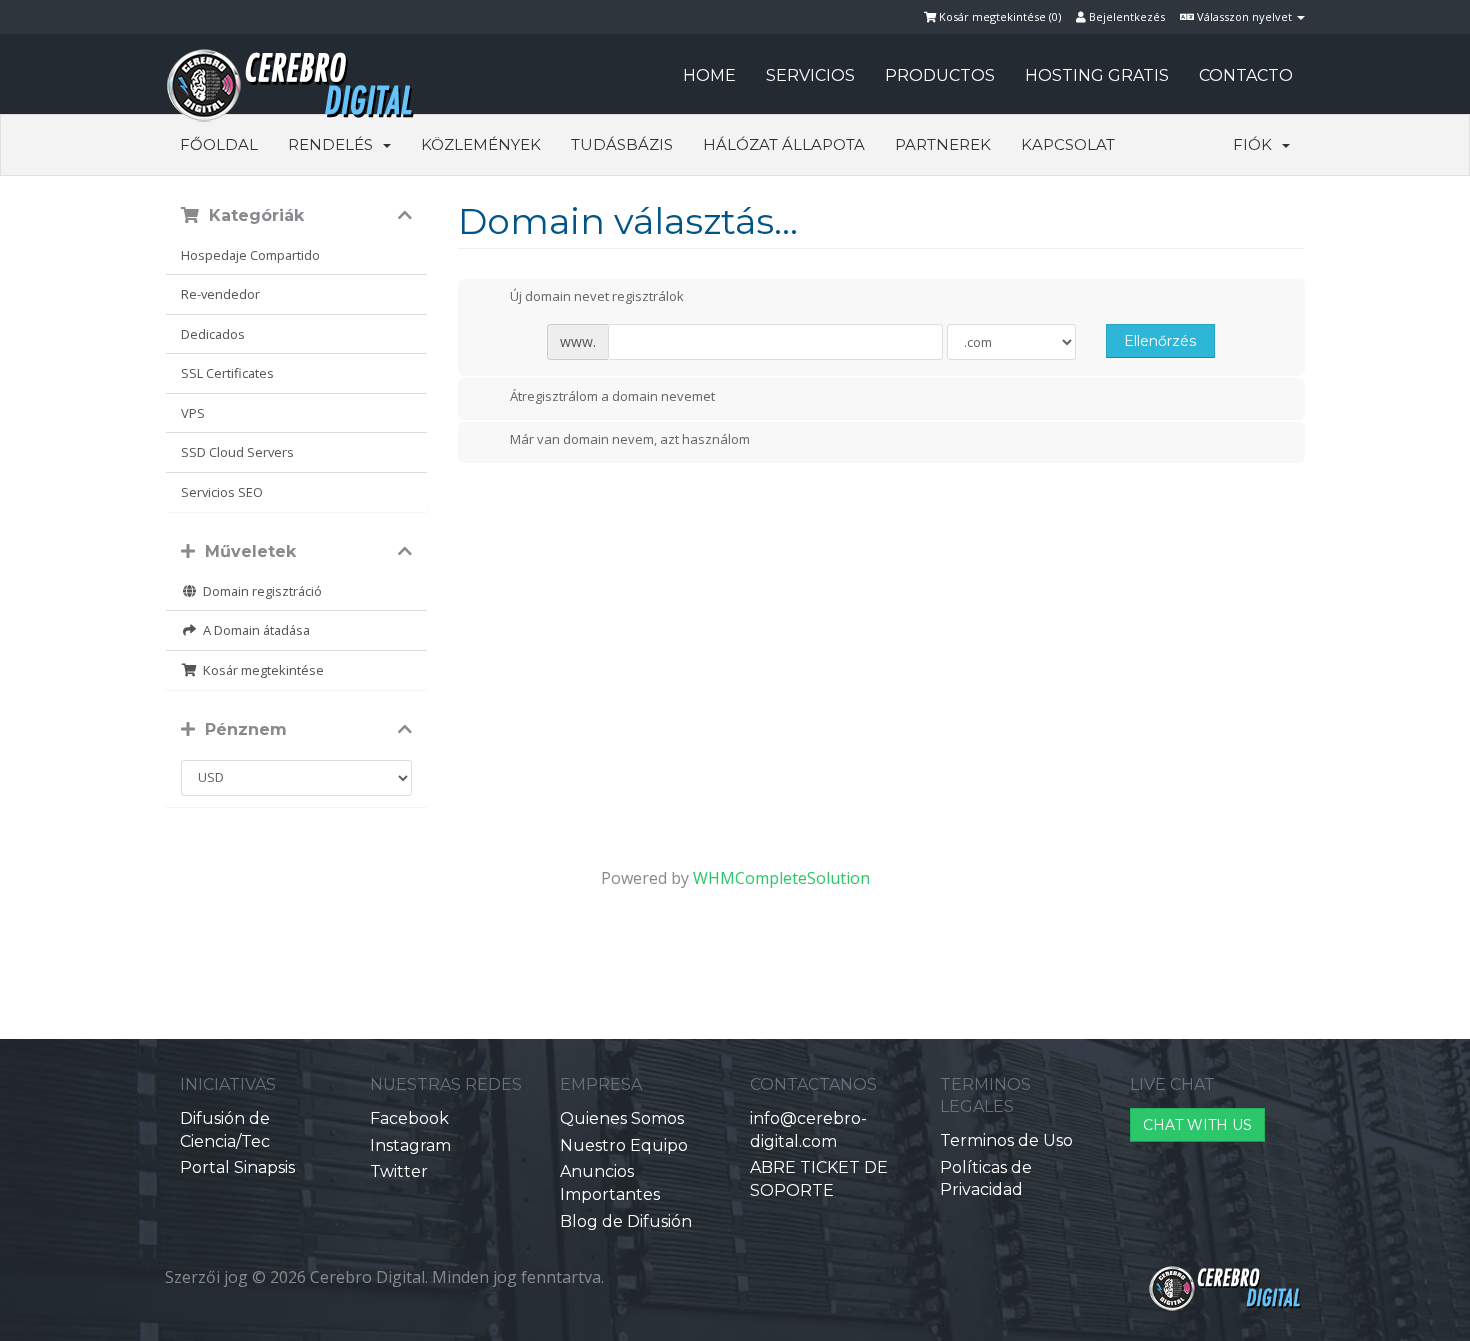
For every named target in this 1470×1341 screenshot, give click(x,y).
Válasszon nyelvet (1244, 16)
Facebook (409, 1118)
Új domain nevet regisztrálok (597, 297)
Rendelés (334, 144)
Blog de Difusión (626, 1221)
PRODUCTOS (940, 75)
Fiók (1256, 144)
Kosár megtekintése (260, 670)
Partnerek (943, 144)
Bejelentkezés (1125, 16)
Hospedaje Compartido (250, 255)
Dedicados (213, 334)
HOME (709, 75)
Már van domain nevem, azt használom (630, 440)
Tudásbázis (622, 144)
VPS (193, 413)
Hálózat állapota (784, 144)
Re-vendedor (220, 294)
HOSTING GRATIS (1097, 75)
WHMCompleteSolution (781, 878)
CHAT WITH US (1197, 1125)
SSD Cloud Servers (237, 452)
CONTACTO (1246, 75)
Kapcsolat (1068, 144)
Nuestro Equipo (624, 1145)
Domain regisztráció (259, 591)
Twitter (399, 1171)
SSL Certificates (227, 373)
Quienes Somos (622, 1118)
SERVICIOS (810, 75)
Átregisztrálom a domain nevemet (612, 396)
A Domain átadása (253, 630)
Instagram (410, 1145)
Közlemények (481, 144)
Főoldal (219, 144)
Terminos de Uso (1006, 1140)
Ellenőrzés (1160, 341)
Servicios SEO (222, 492)
